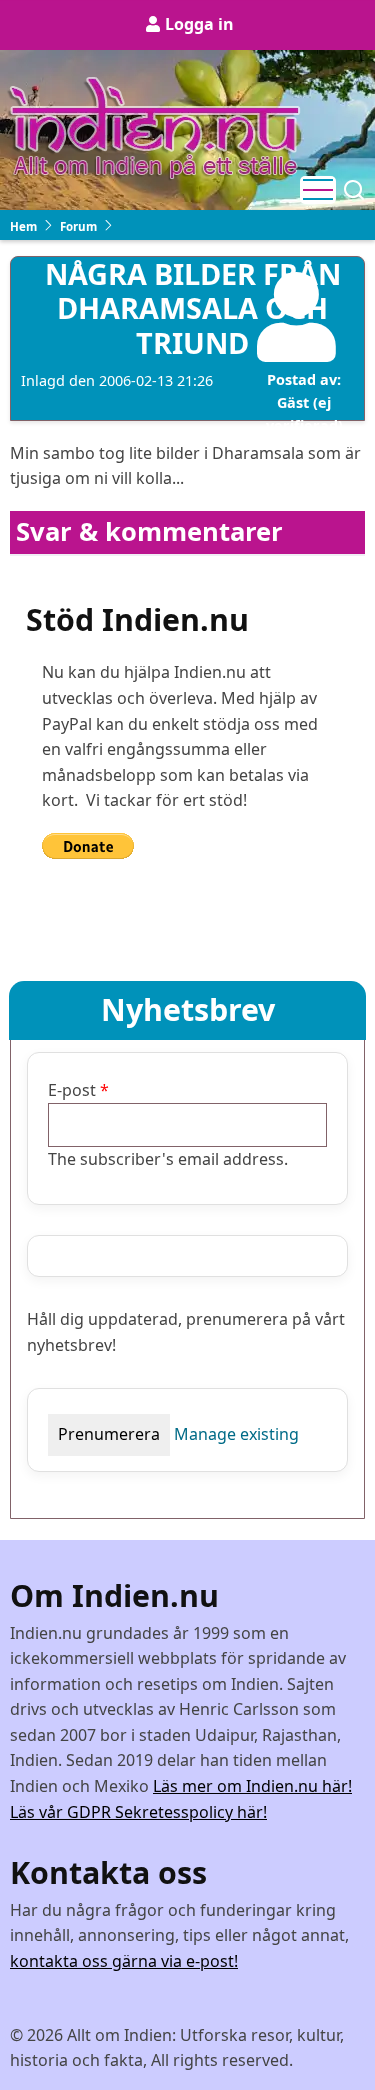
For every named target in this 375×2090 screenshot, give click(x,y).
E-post (72, 1090)
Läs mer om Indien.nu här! (252, 1786)
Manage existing (236, 1434)
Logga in (199, 24)
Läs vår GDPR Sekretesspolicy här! (138, 1812)
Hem (23, 226)
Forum (78, 226)
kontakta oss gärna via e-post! (124, 1961)
